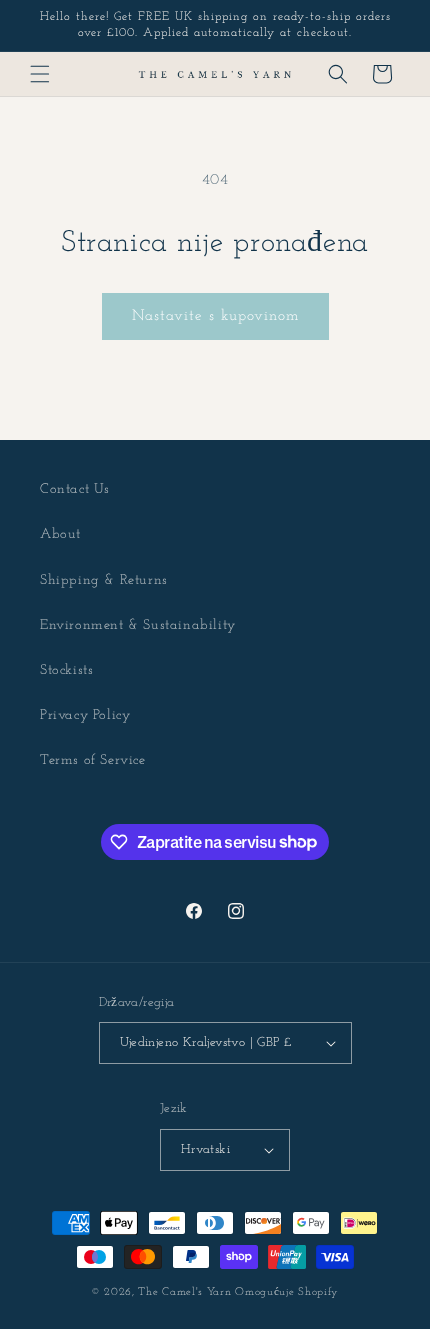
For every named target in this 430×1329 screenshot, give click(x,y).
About (60, 534)
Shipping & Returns (104, 580)
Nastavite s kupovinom (215, 316)
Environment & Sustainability (138, 625)
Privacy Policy (85, 715)
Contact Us (75, 489)
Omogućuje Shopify (287, 1292)
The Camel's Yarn (184, 1292)
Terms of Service (93, 760)
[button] (40, 74)
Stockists (66, 670)
